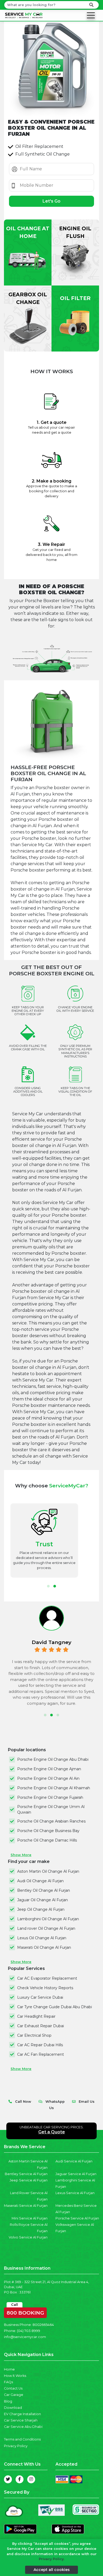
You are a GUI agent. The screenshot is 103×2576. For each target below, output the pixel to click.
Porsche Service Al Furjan (77, 2218)
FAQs (8, 2382)
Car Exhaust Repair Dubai (41, 2026)
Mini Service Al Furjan (30, 2218)
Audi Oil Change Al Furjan (40, 1881)
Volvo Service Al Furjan (28, 2237)
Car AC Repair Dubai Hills (40, 2045)
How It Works (15, 2376)
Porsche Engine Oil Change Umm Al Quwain (51, 1809)
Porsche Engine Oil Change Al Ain (48, 1778)
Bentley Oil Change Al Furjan (44, 1890)
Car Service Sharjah (21, 2420)
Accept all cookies (52, 2570)
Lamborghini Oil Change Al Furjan (48, 1919)
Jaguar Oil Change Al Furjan (43, 1900)
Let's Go (51, 201)
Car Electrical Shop (34, 2035)
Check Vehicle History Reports (45, 1988)
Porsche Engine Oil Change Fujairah (50, 1797)
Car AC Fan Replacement (41, 2054)
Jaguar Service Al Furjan (76, 2174)
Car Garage (14, 2395)
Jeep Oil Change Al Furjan (41, 1909)
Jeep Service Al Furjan (29, 2180)
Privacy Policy (16, 2446)
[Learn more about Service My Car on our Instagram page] (31, 2479)
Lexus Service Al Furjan (75, 2193)
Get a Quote (52, 2132)
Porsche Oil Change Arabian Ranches (51, 1821)
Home (9, 2369)
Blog (8, 2401)
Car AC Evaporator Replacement (47, 1978)
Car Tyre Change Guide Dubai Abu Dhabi (55, 2007)
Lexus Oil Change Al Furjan (42, 1938)
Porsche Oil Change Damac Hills (47, 1840)
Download (13, 2408)
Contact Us (13, 2388)
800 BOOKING (25, 2312)
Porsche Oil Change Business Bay (48, 1831)
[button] (48, 1586)
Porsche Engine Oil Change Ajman (49, 1769)
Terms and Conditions (22, 2439)
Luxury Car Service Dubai (40, 1997)
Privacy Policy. (52, 2559)
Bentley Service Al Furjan (26, 2174)
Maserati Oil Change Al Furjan (44, 1947)
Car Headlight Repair (36, 2016)
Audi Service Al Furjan (74, 2161)
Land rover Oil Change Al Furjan (46, 1928)
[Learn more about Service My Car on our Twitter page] (8, 2479)
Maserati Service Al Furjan (26, 2206)
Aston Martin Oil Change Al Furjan (48, 1871)
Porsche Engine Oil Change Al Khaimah (54, 1788)
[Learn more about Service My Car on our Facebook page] (20, 2479)
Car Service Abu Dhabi (23, 2427)
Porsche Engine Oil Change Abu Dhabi (53, 1759)
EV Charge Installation (22, 2414)
